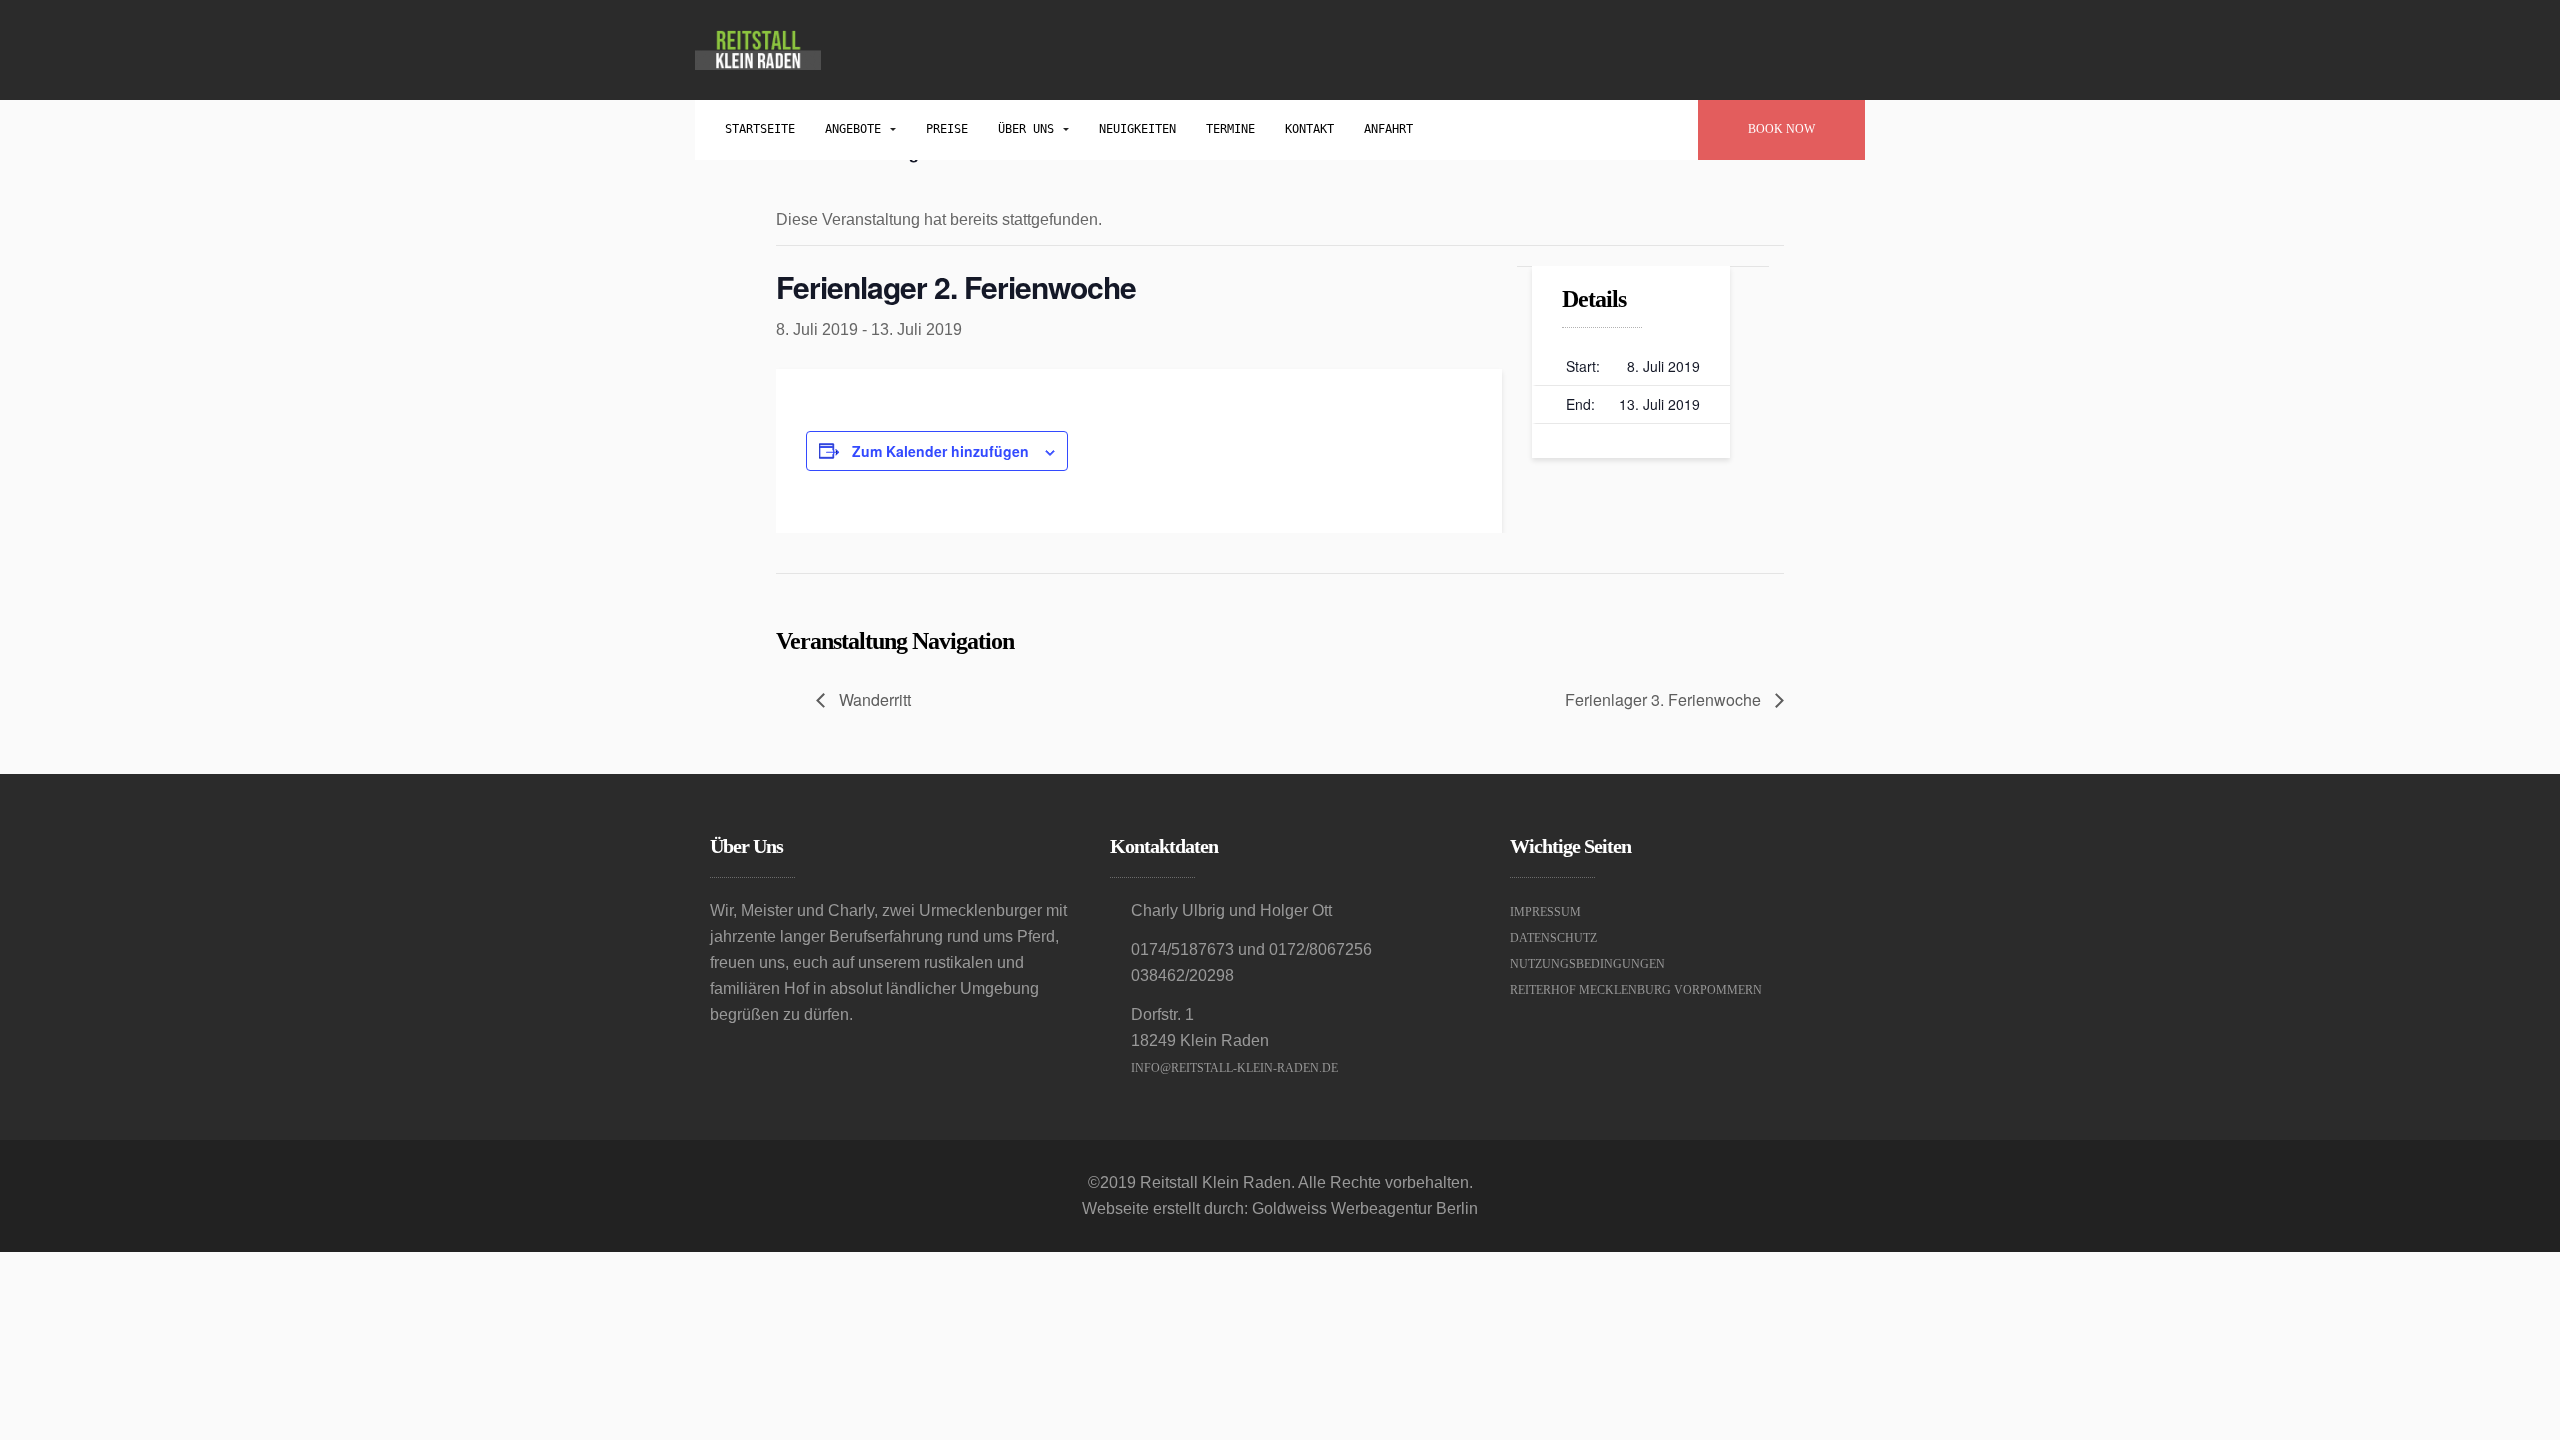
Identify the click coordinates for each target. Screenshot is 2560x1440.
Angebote (856, 129)
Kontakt (1309, 129)
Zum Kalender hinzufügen (940, 451)
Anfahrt (1388, 129)
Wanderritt (873, 699)
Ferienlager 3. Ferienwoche (1665, 699)
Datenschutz (1553, 938)
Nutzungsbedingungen (1587, 964)
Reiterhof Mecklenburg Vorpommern (1636, 990)
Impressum (1545, 912)
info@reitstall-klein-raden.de (1234, 1068)
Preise (947, 129)
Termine (1230, 129)
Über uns (1029, 129)
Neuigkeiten (1137, 129)
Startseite (760, 129)
